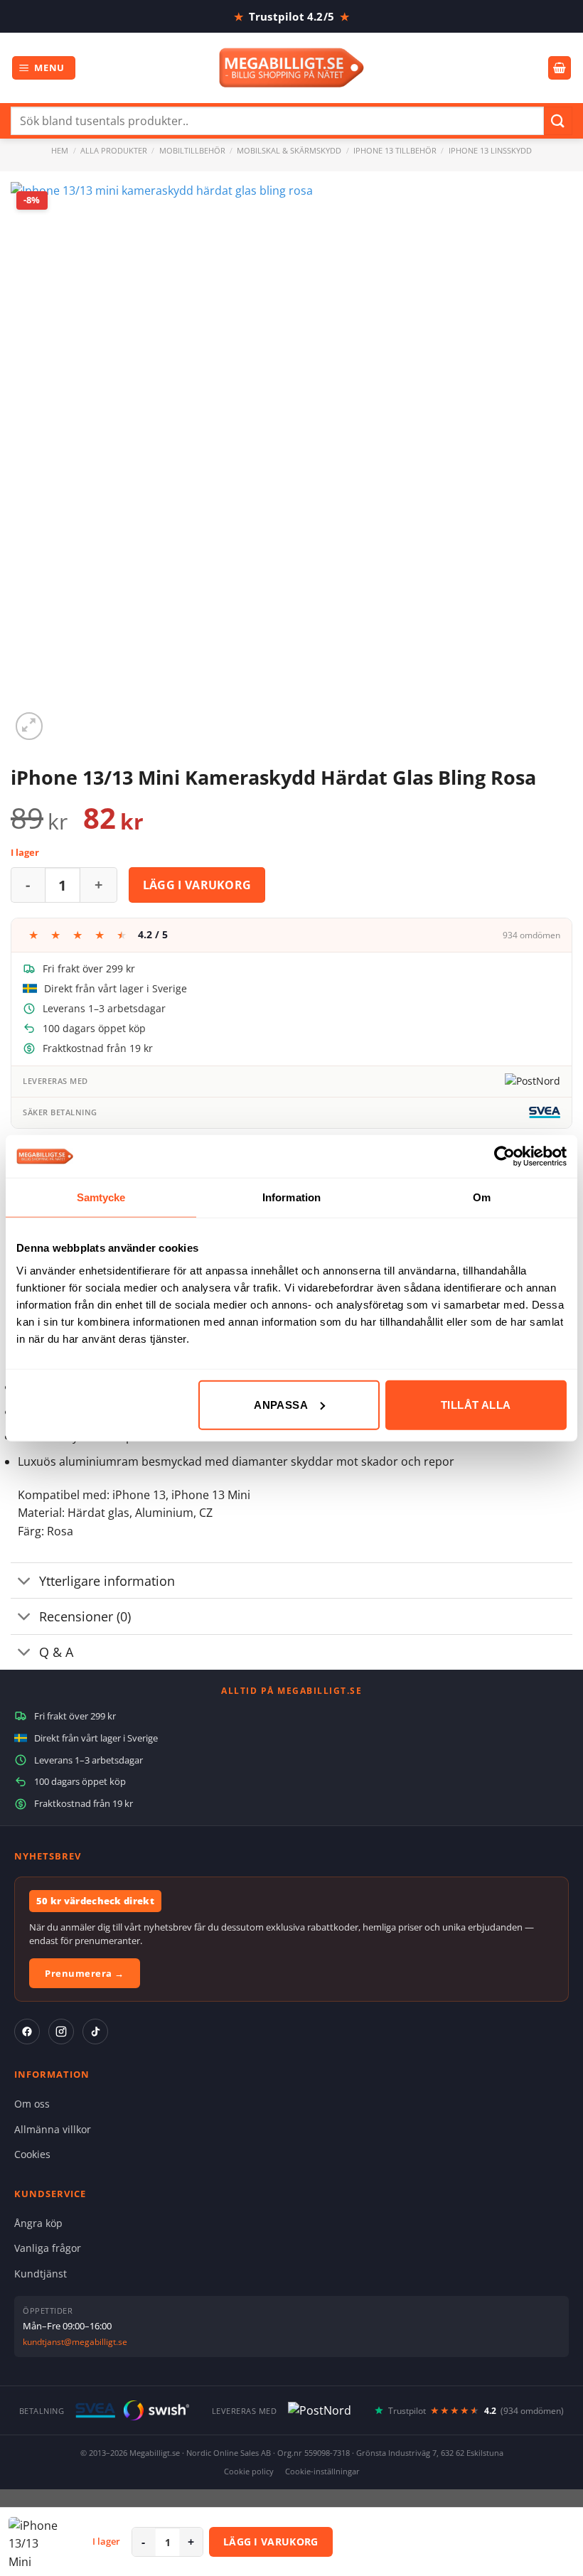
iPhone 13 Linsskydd (490, 150)
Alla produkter (114, 150)
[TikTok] (95, 2032)
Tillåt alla (476, 1404)
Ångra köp (38, 2223)
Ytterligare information (107, 1581)
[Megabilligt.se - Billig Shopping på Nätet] (292, 68)
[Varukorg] (560, 68)
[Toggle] (25, 1582)
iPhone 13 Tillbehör (395, 150)
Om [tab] (482, 1197)
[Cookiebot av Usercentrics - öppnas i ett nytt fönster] (504, 1156)
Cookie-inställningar (322, 2471)
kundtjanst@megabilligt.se (75, 2342)
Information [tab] (291, 1197)
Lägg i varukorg (197, 885)
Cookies (32, 2154)
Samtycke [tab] (101, 1197)
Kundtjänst (41, 2274)
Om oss (32, 2104)
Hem (60, 150)
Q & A (56, 1652)
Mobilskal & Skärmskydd (289, 150)
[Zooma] (30, 726)
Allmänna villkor (53, 2129)
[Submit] (558, 120)
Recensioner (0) (85, 1616)
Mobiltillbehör (192, 150)
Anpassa (281, 1404)
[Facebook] (27, 2032)
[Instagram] (61, 2032)
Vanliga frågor (48, 2248)
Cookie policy (249, 2471)
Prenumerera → (85, 1973)
